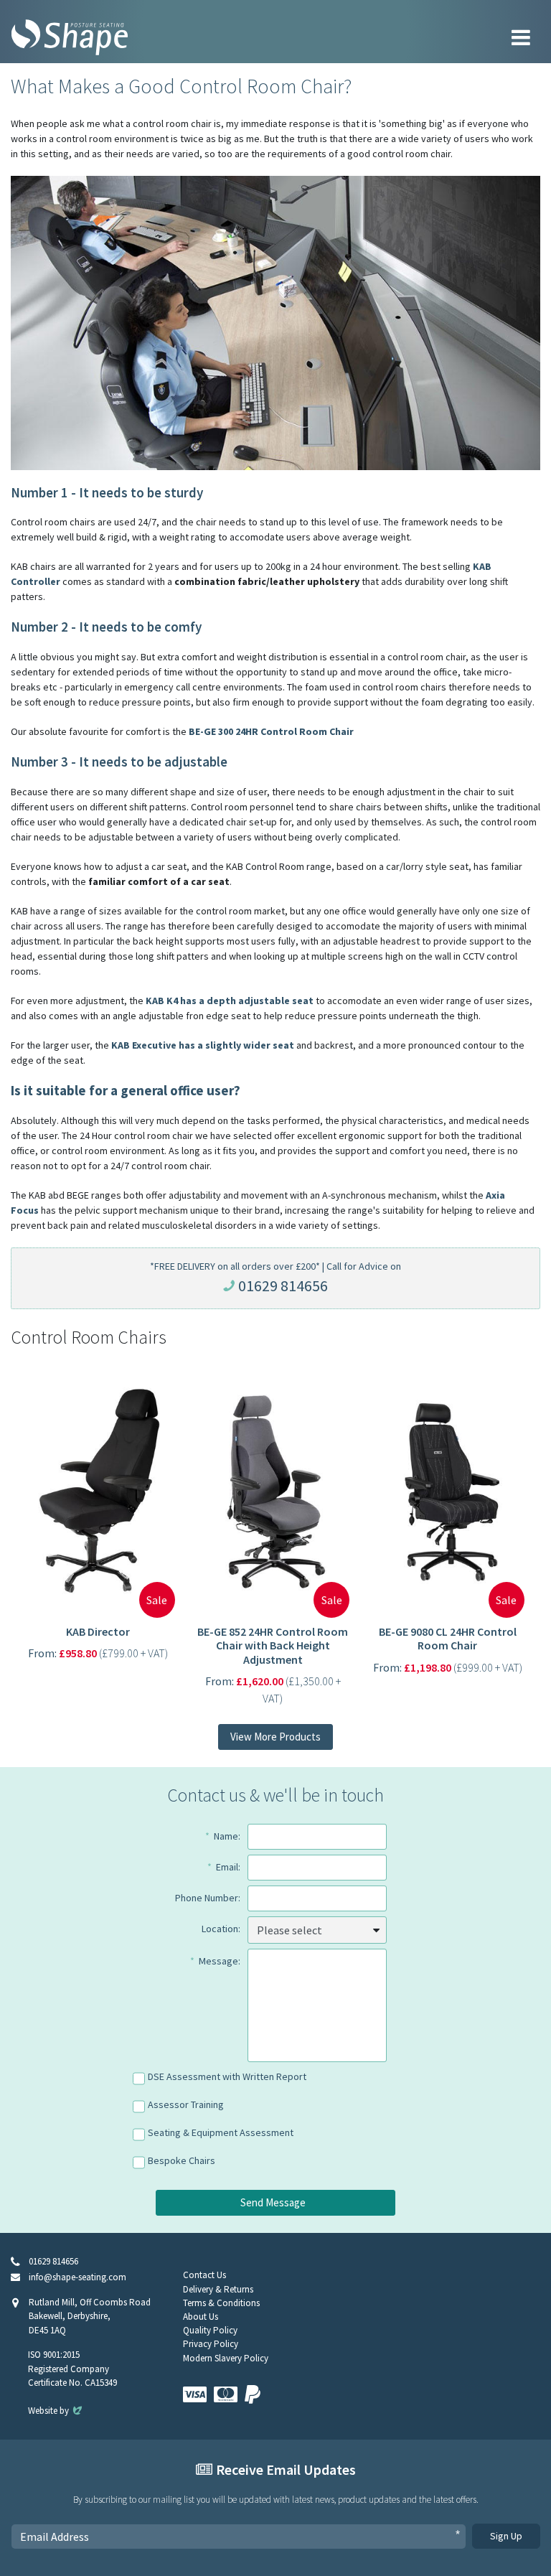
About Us (201, 2317)
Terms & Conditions (221, 2303)
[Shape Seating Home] (70, 37)
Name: (227, 1836)
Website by (56, 2411)
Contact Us (204, 2275)
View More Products (275, 1737)
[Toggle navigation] (521, 37)
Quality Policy (210, 2330)
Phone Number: (208, 1898)
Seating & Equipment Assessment (221, 2132)
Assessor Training (186, 2104)
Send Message (273, 2202)
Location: (221, 1929)
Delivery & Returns (218, 2289)
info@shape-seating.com (77, 2277)
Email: (228, 1867)
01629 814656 (283, 1285)
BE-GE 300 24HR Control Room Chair (271, 731)
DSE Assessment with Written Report (227, 2076)
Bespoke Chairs (182, 2160)
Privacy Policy (211, 2344)
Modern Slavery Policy (226, 2358)
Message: (220, 1961)
